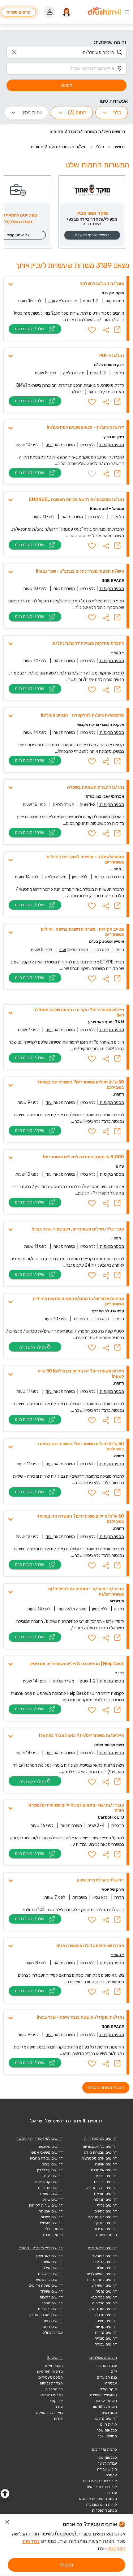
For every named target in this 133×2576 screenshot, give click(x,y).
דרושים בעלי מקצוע (102, 2188)
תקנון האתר (53, 2366)
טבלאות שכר (107, 2430)
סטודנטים (109, 2413)
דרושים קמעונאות (49, 2182)
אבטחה (111, 2383)
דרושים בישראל (105, 2256)
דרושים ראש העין (103, 2285)
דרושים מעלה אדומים (46, 2285)
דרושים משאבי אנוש (47, 2152)
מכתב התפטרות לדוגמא (98, 2499)
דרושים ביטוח (106, 2176)
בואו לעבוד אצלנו (49, 2413)
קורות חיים (109, 2424)
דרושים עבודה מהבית (46, 2158)
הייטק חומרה (107, 2235)
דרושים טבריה (106, 2338)
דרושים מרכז (52, 2303)
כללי (100, 147)
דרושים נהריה (106, 2333)
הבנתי (66, 2565)
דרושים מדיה (53, 2176)
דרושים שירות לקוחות (46, 2205)
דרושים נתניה (106, 2291)
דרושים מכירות (105, 2229)
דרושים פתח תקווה (102, 2280)
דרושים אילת (53, 2268)
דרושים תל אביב (104, 2262)
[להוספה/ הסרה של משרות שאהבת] (92, 330)
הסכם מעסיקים (51, 2377)
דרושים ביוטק (106, 2223)
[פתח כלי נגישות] (5, 2494)
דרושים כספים (106, 2211)
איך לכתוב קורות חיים (100, 2481)
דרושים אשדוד (51, 2291)
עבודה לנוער (107, 2463)
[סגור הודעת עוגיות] (7, 2523)
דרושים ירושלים (50, 2274)
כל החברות (54, 2389)
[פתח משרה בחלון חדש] (117, 330)
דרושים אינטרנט (104, 2170)
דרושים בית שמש (49, 2280)
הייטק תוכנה (53, 2235)
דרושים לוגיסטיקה (102, 2217)
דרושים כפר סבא (104, 2297)
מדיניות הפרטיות (50, 2371)
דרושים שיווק (53, 2199)
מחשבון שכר (107, 2436)
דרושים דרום (53, 2327)
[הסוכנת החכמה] (66, 12)
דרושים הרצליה (105, 2303)
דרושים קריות (106, 2327)
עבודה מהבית (107, 2366)
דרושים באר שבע (49, 2256)
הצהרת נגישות (51, 2383)
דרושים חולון (107, 2268)
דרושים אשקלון (51, 2262)
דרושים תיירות (52, 2217)
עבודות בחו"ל (53, 2333)
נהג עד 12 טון (106, 2401)
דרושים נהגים (106, 2419)
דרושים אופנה (106, 2164)
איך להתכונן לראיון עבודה (102, 2490)
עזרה (59, 2407)
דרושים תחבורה (50, 2188)
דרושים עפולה (106, 2344)
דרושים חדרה (106, 2315)
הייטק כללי (54, 2229)
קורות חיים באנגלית (101, 2505)
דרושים (120, 147)
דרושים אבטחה (51, 2211)
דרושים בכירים (105, 2182)
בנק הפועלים (107, 2377)
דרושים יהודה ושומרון (46, 2315)
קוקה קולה (108, 2389)
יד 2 (114, 2371)
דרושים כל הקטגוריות (100, 2147)
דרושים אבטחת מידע (101, 2152)
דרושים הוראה (105, 2194)
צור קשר (56, 2401)
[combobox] (66, 52)
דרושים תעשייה (51, 2223)
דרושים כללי (107, 2205)
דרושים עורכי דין (50, 2170)
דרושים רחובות (51, 2297)
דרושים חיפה (107, 2321)
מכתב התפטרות (104, 2510)
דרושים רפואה (51, 2194)
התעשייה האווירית (103, 2395)
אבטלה (111, 2475)
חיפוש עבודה (107, 2469)
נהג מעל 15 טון (105, 2407)
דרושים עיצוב (53, 2164)
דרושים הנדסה (105, 2199)
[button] (106, 330)
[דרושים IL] (104, 12)
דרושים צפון (54, 2321)
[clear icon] (14, 52)
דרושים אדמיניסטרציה (99, 2158)
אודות (58, 2419)
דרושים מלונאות (50, 2147)
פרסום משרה (19, 12)
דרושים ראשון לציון (102, 2274)
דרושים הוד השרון (103, 2309)
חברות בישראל (51, 2395)
